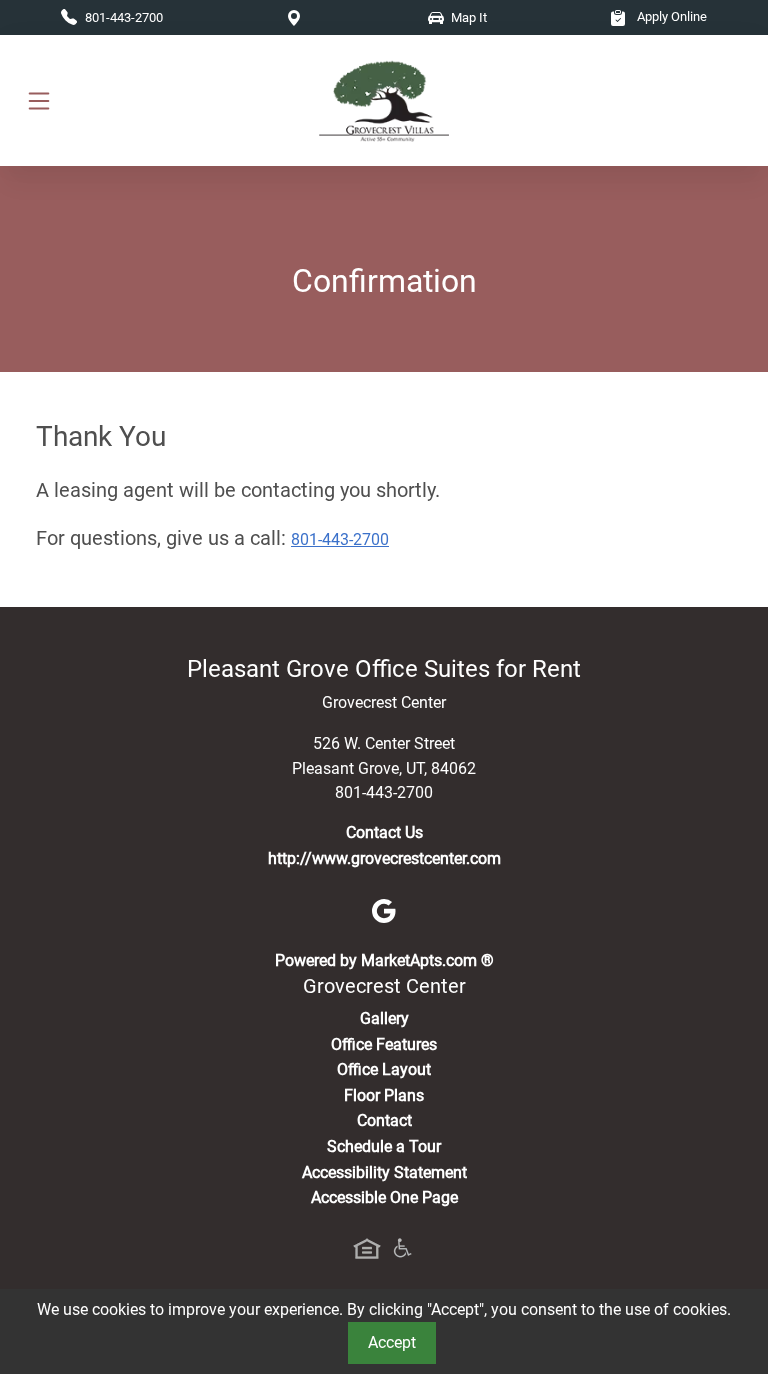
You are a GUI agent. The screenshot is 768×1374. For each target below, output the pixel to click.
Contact (384, 1120)
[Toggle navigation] (39, 101)
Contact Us (384, 832)
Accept (392, 1342)
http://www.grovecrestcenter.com (384, 858)
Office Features (384, 1044)
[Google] (384, 909)
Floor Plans (384, 1095)
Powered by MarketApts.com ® (384, 960)
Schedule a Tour (384, 1146)
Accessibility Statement (384, 1172)
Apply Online (670, 16)
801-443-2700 (340, 539)
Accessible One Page (384, 1197)
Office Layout (384, 1069)
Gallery (384, 1018)
